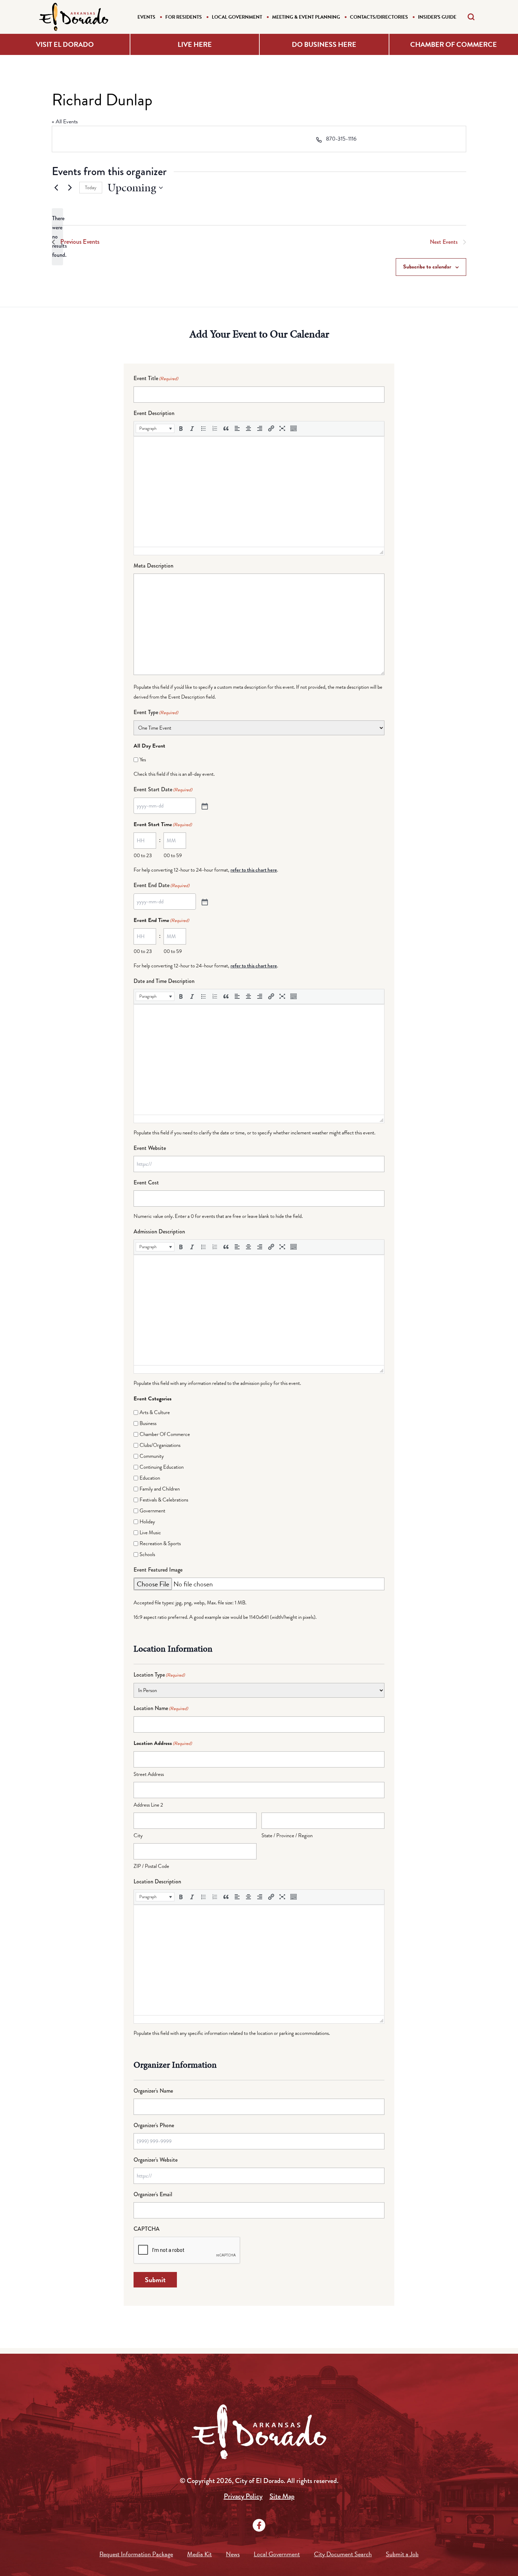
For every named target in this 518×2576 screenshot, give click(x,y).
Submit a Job (402, 2554)
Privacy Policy (243, 2496)
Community (152, 1456)
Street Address (149, 1774)
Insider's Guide (437, 17)
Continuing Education (162, 1467)
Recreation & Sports (160, 1543)
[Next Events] (70, 188)
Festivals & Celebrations (164, 1500)
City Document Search (343, 2554)
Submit (155, 2280)
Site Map (282, 2496)
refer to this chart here (254, 870)
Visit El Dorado (65, 44)
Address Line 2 (148, 1805)
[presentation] (155, 428)
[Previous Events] (56, 188)
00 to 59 (173, 855)
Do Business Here (324, 44)
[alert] (57, 237)
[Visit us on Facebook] (259, 2525)
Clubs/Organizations (160, 1445)
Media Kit (199, 2554)
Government (152, 1511)
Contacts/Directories (379, 17)
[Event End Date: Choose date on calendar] (204, 902)
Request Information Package (136, 2554)
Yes (143, 760)
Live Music (150, 1532)
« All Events (65, 122)
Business (148, 1423)
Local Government (237, 17)
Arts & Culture (155, 1412)
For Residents (184, 17)
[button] (155, 428)
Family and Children (160, 1489)
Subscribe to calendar (427, 267)
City (138, 1835)
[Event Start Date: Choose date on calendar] (204, 806)
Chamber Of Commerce (165, 1434)
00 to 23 (143, 855)
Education (150, 1478)
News (233, 2554)
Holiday (147, 1522)
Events (146, 17)
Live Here (195, 44)
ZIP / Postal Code (151, 1866)
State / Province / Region (287, 1835)
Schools (147, 1554)
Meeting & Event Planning (306, 17)
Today (91, 188)
